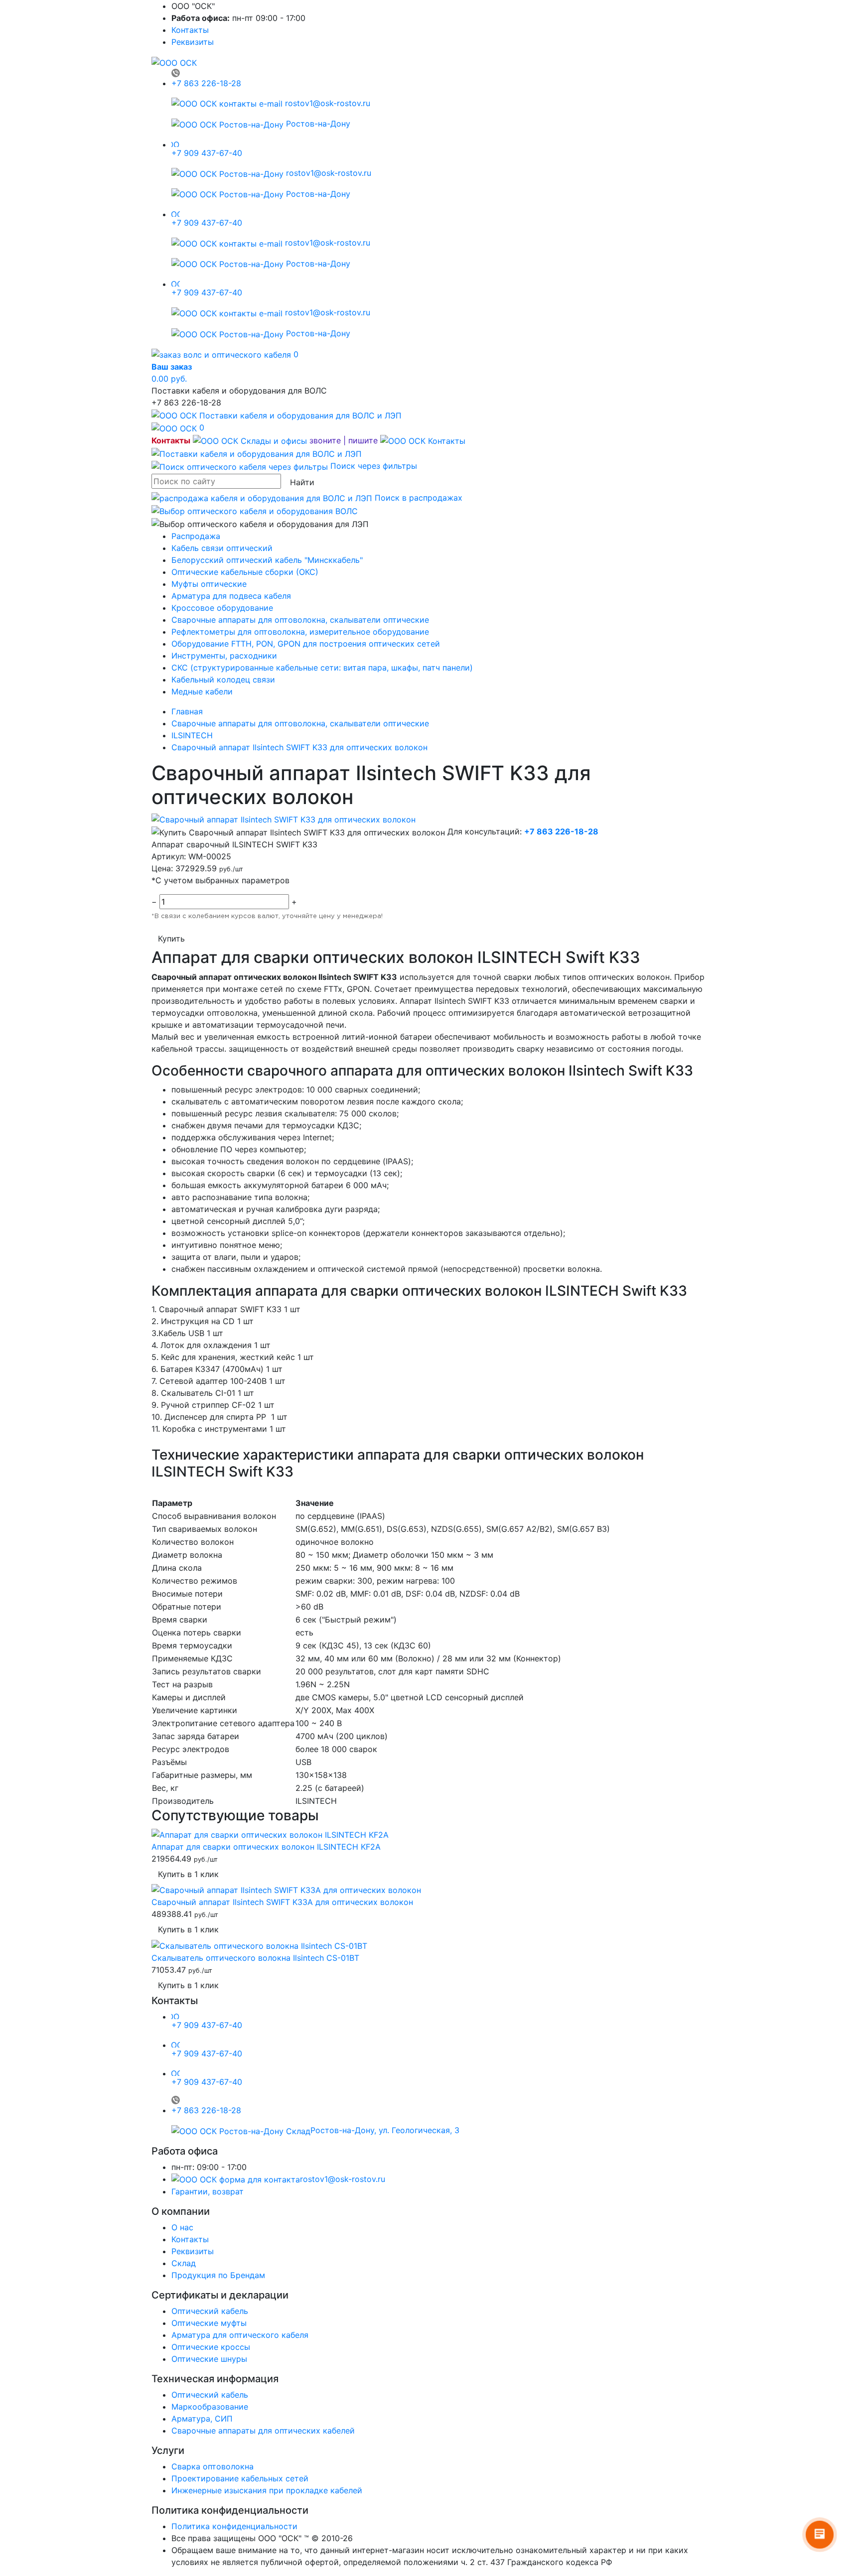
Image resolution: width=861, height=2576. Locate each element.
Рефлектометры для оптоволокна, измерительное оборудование (300, 632)
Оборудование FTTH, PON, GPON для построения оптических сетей (306, 644)
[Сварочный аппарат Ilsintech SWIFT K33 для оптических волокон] (284, 819)
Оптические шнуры (209, 2359)
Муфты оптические (209, 584)
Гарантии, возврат (208, 2191)
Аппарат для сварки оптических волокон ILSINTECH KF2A (266, 1847)
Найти (302, 482)
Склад (184, 2263)
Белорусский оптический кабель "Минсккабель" (267, 560)
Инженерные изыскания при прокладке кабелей (267, 2490)
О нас (182, 2227)
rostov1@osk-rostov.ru (326, 103)
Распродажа (196, 536)
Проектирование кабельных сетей (240, 2478)
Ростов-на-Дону (317, 124)
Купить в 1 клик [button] (188, 1874)
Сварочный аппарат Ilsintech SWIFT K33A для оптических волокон (282, 1902)
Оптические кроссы (211, 2347)
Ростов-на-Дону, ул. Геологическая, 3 (385, 2130)
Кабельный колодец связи (223, 679)
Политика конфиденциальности (234, 2526)
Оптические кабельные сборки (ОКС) (245, 572)
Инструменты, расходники (224, 656)
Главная (187, 711)
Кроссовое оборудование (222, 608)
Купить (171, 939)
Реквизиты (193, 42)
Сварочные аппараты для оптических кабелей (263, 2431)
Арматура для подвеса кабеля (231, 596)
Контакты (190, 30)
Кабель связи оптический (222, 548)
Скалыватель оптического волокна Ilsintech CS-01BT (255, 1958)
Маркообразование (210, 2407)
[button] (329, 440)
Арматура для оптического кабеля (240, 2335)
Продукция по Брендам (218, 2275)
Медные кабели (202, 691)
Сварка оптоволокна (213, 2466)
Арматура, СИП (202, 2419)
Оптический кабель (210, 2311)
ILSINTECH (192, 735)
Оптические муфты (209, 2323)
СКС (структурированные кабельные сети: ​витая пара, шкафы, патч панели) (322, 668)
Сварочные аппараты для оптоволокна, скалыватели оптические (300, 620)
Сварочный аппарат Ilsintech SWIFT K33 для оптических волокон (299, 747)
